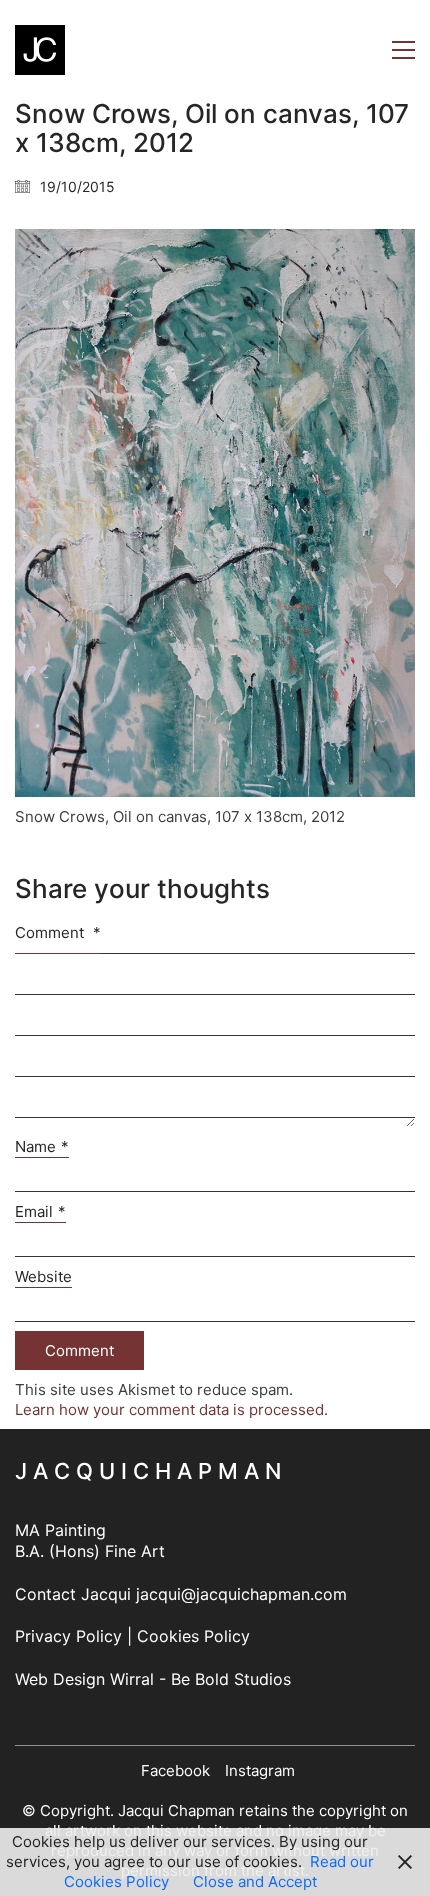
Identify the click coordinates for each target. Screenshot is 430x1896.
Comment (58, 932)
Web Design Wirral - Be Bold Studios (153, 1679)
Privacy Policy (68, 1636)
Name (42, 1146)
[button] (403, 50)
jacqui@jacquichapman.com (241, 1594)
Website (43, 1276)
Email (40, 1211)
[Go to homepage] (40, 50)
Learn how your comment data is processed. (171, 1409)
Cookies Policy (193, 1636)
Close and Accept (255, 1881)
